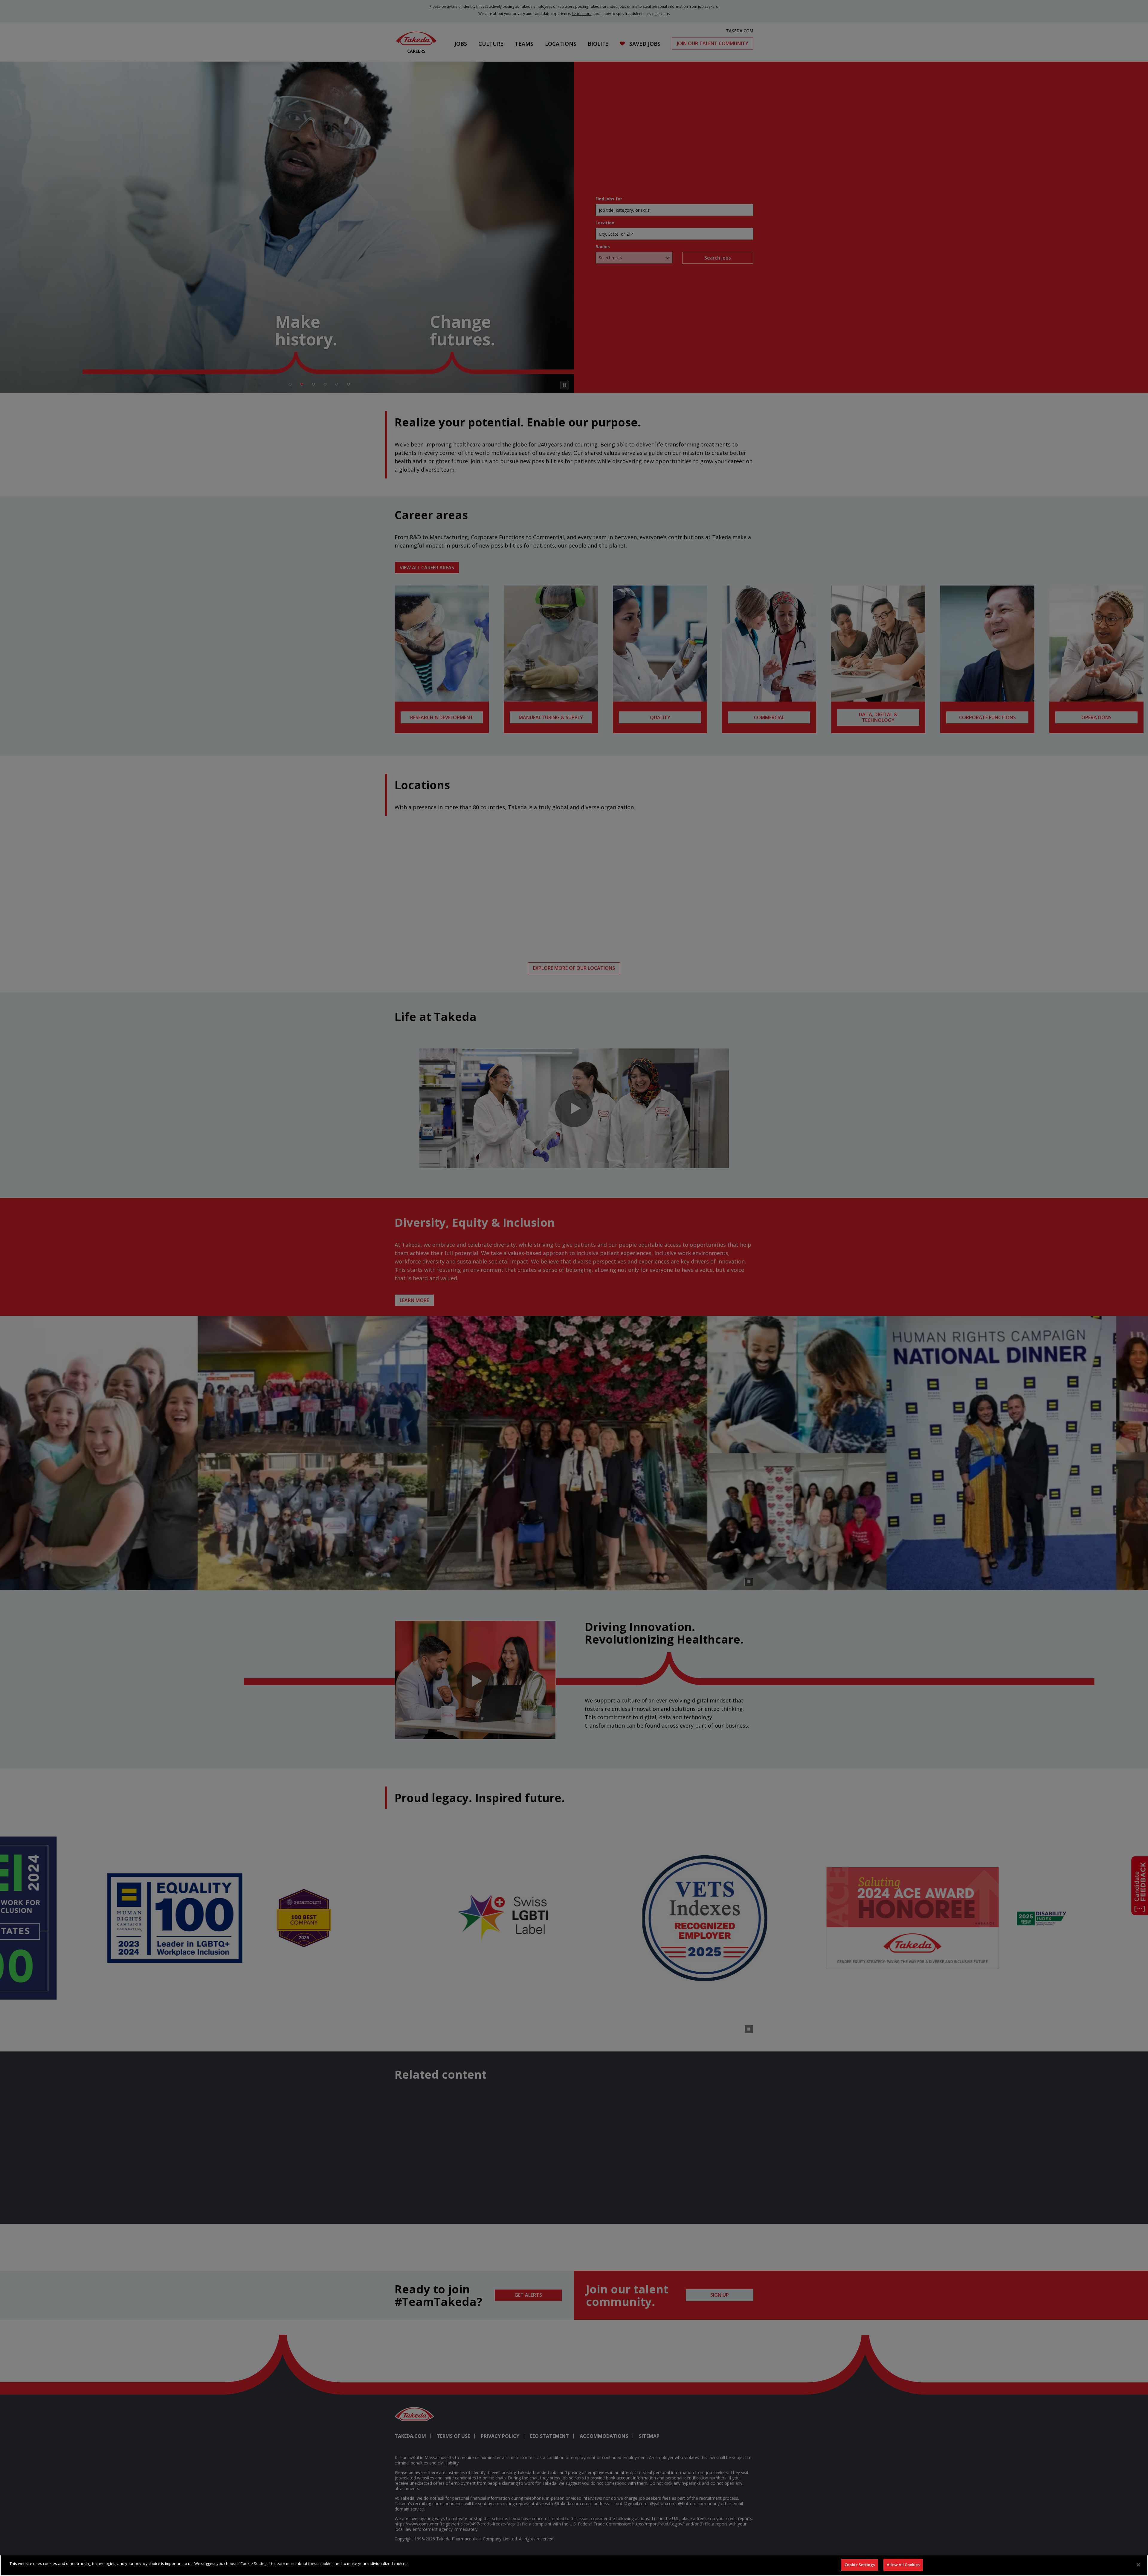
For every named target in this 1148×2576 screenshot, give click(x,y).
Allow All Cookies (903, 2565)
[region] (574, 2565)
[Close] (1138, 2565)
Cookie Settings (860, 2565)
